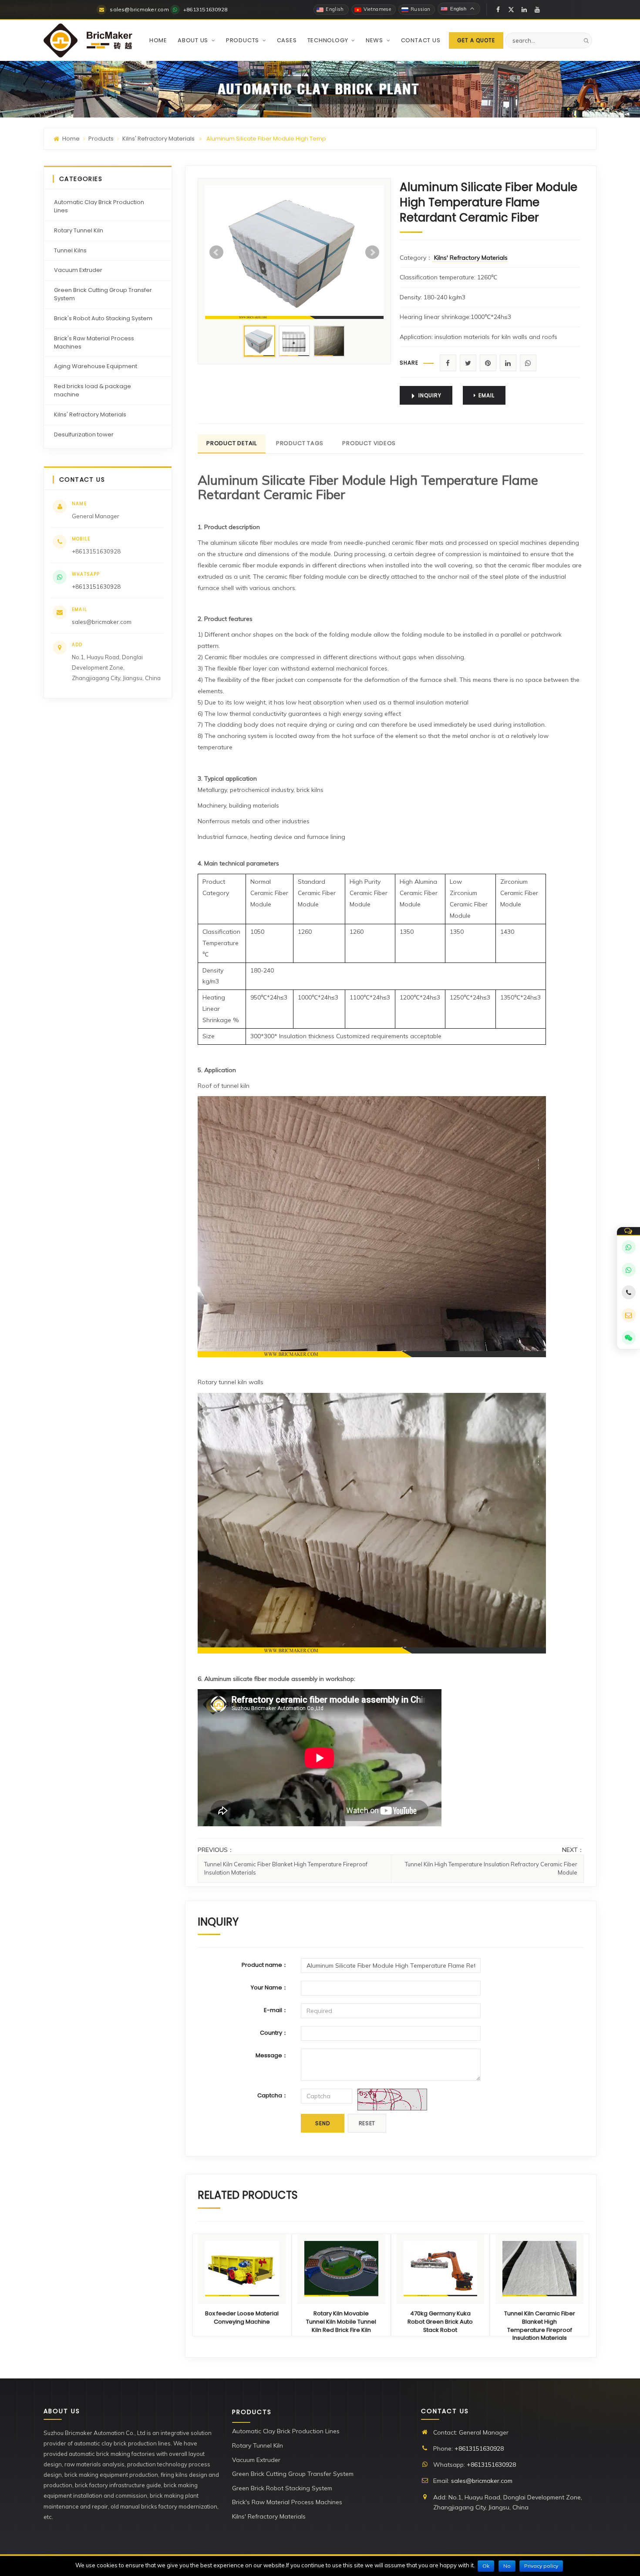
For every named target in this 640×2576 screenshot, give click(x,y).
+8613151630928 (96, 587)
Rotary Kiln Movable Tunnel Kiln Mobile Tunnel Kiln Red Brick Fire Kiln (341, 2322)
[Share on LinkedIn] (508, 363)
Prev (216, 252)
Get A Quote (476, 40)
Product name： (265, 1965)
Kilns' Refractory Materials (158, 139)
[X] (511, 10)
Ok (486, 2566)
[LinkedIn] (524, 10)
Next (372, 252)
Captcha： (273, 2095)
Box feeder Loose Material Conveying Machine (242, 2318)
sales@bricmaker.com (102, 622)
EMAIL (487, 395)
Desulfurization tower (84, 434)
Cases (287, 40)
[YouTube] (537, 10)
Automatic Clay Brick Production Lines (99, 206)
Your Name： (269, 1987)
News (375, 40)
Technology (329, 40)
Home (158, 40)
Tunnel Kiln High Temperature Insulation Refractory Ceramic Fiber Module (491, 1868)
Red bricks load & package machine (93, 390)
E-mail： (276, 2010)
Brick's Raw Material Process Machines (94, 342)
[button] (213, 40)
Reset (367, 2123)
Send (323, 2123)
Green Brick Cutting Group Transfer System (103, 294)
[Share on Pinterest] (488, 363)
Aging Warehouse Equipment (96, 366)
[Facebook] (498, 10)
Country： (274, 2033)
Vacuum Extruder (78, 270)
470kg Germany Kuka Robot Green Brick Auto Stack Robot (440, 2322)
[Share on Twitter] (468, 363)
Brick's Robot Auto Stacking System (103, 318)
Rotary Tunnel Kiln (79, 230)
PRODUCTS (252, 2412)
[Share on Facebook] (448, 363)
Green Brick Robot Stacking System (282, 2488)
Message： (272, 2055)
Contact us (421, 40)
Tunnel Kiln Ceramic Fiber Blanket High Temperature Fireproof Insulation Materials (286, 1868)
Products (243, 40)
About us (194, 40)
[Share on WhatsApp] (528, 363)
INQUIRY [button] (430, 395)
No (507, 2566)
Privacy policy (541, 2566)
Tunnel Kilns (70, 250)
